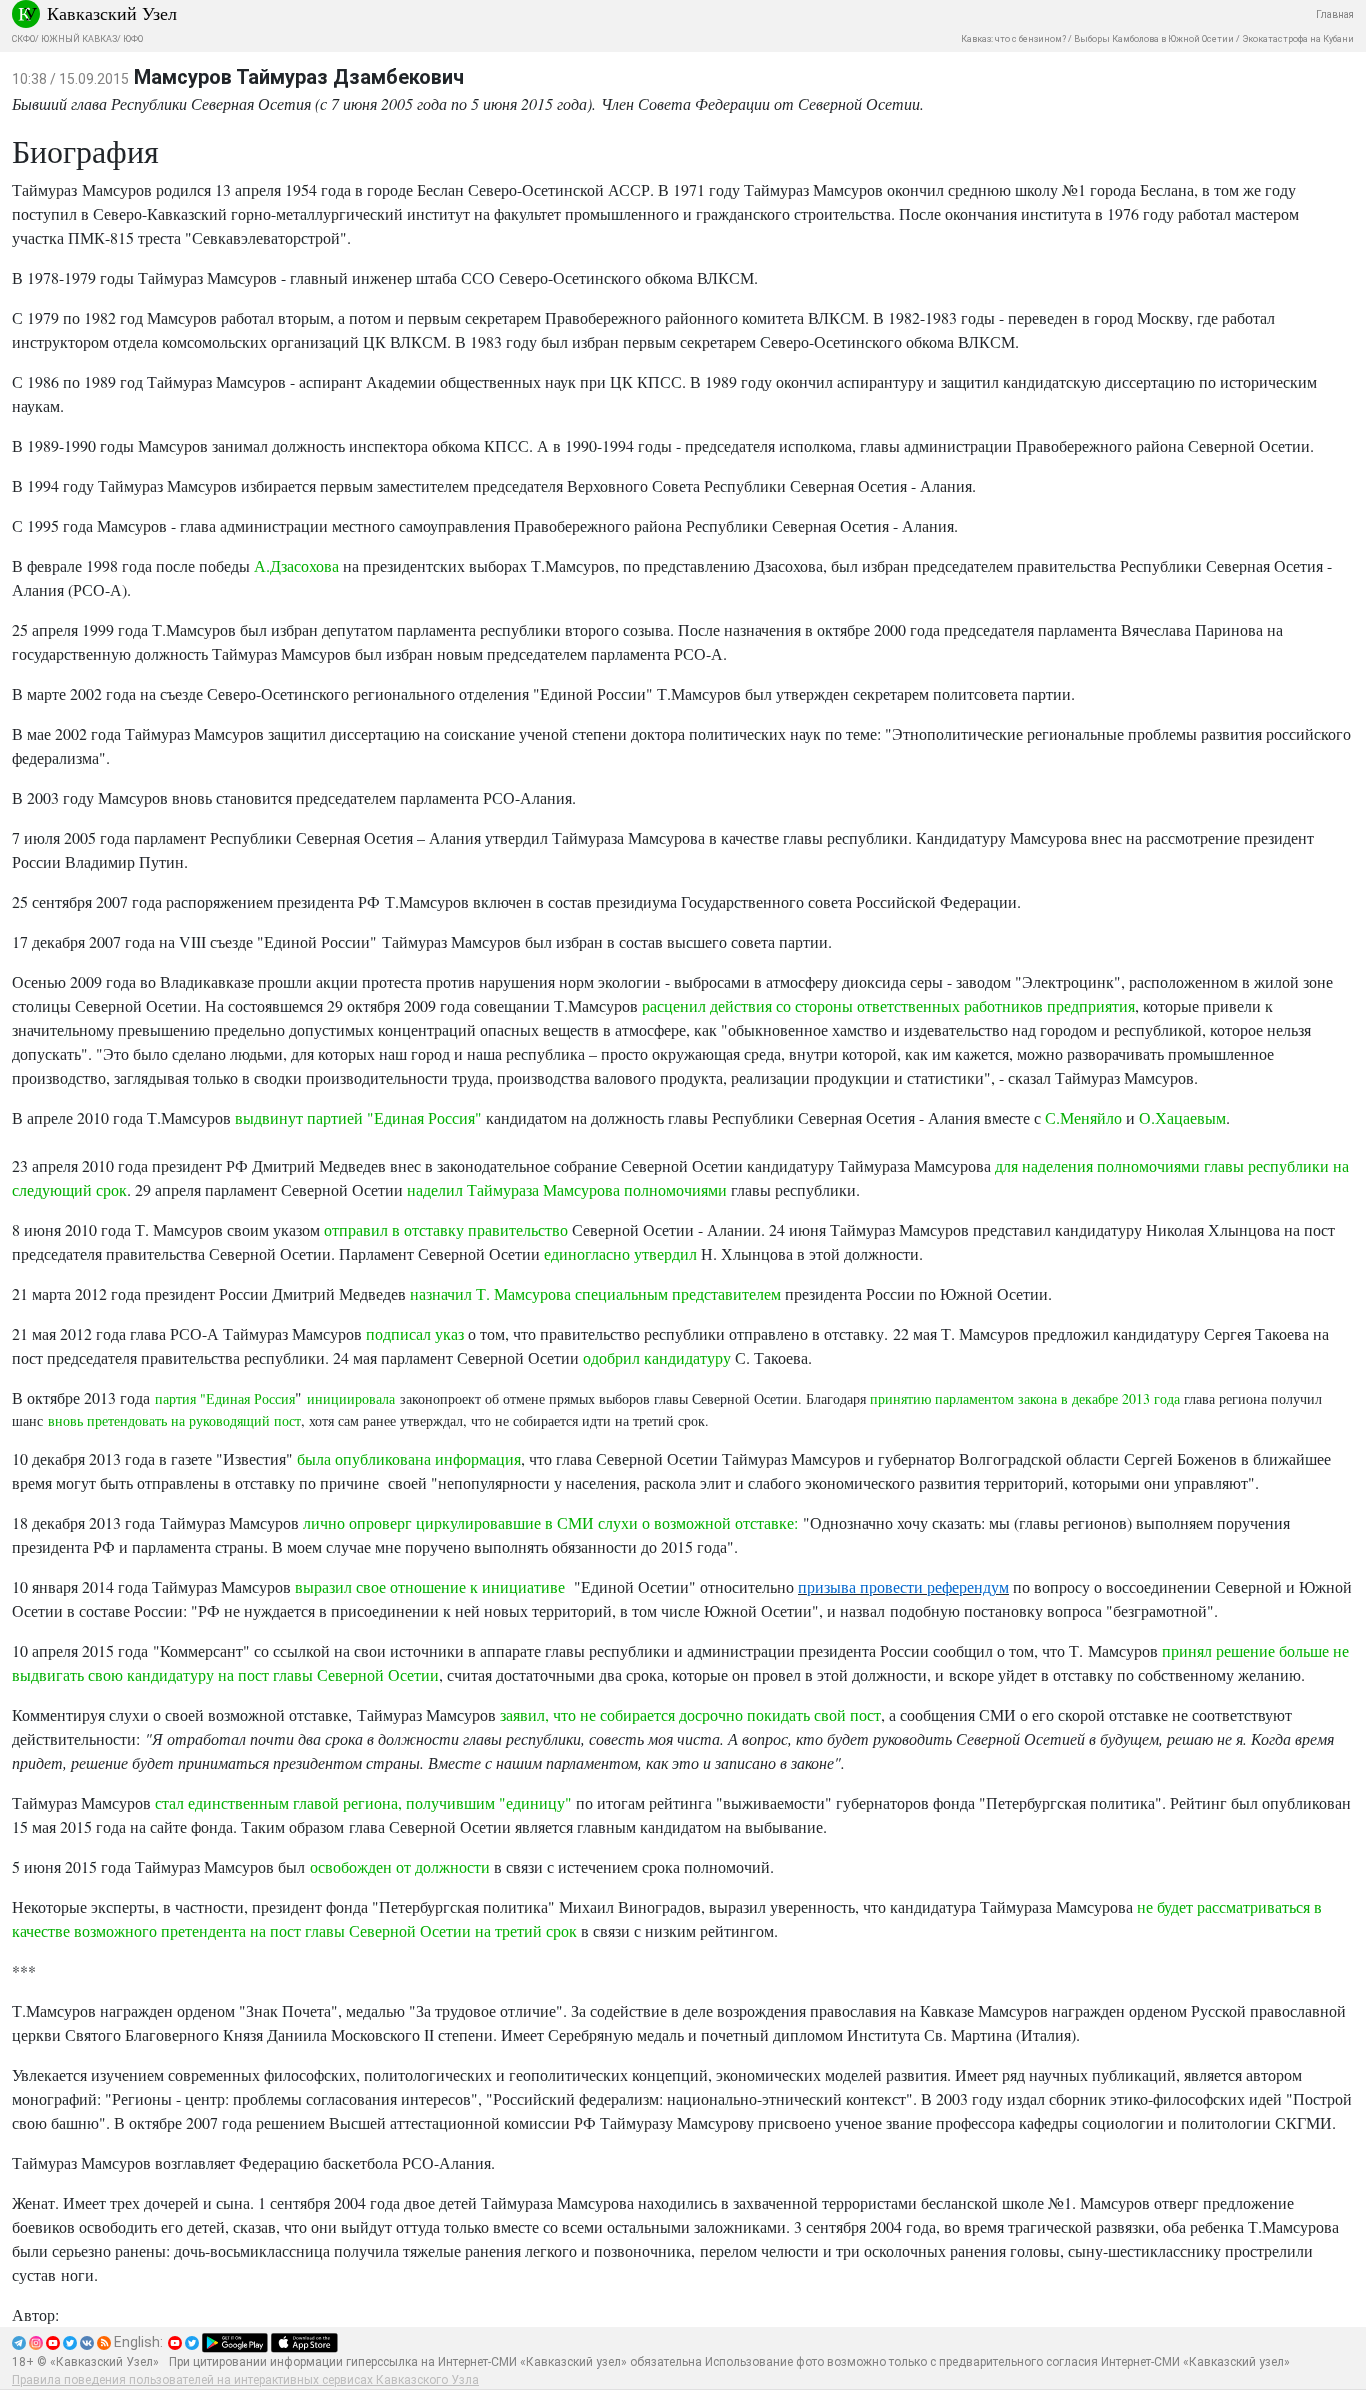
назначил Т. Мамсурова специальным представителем (595, 1293)
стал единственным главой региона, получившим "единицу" (363, 1802)
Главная (1335, 14)
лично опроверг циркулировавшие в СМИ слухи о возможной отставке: (550, 1522)
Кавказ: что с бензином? (1013, 39)
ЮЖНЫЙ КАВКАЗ (79, 39)
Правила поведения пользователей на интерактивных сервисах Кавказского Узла (245, 2380)
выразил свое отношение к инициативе (432, 1586)
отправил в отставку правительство (446, 1229)
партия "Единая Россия (225, 1398)
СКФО (23, 39)
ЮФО (133, 39)
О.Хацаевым (1182, 1117)
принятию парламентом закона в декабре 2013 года (1025, 1398)
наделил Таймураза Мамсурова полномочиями (567, 1189)
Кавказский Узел (112, 13)
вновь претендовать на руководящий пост (174, 1420)
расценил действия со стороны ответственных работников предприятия (888, 1005)
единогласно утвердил (620, 1253)
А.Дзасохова (296, 565)
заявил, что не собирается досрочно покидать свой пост (690, 1714)
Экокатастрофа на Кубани (1298, 39)
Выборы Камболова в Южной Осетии (1154, 39)
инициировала (351, 1398)
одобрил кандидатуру (657, 1357)
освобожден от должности (400, 1866)
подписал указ (415, 1333)
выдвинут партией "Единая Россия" (360, 1117)
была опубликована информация (409, 1458)
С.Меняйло (1083, 1117)
